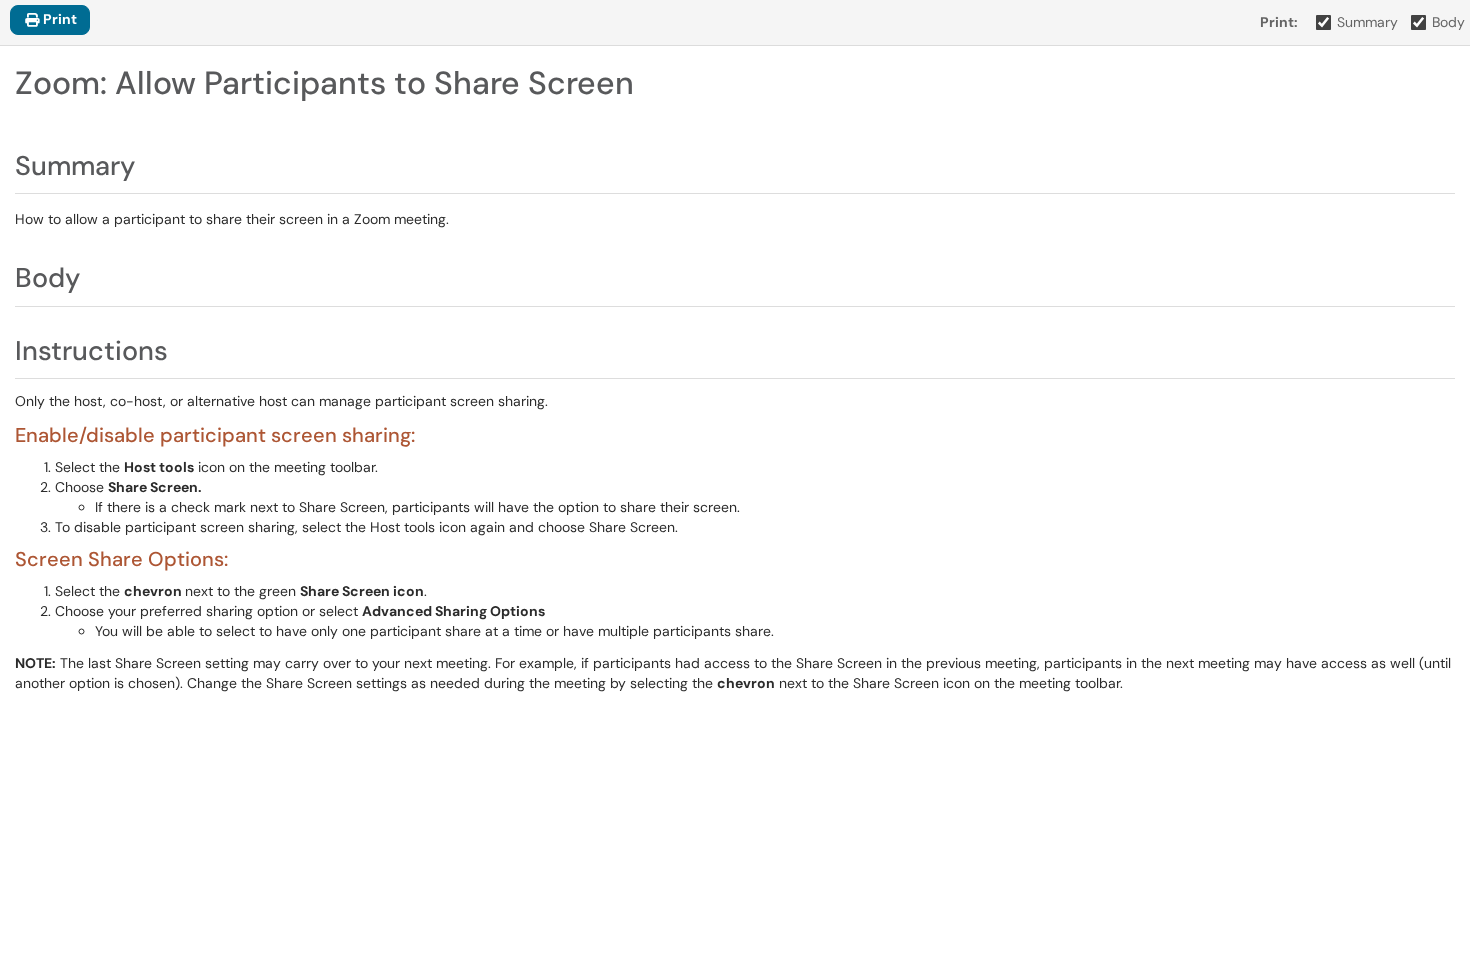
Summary (1367, 22)
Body (1448, 22)
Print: (1279, 22)
